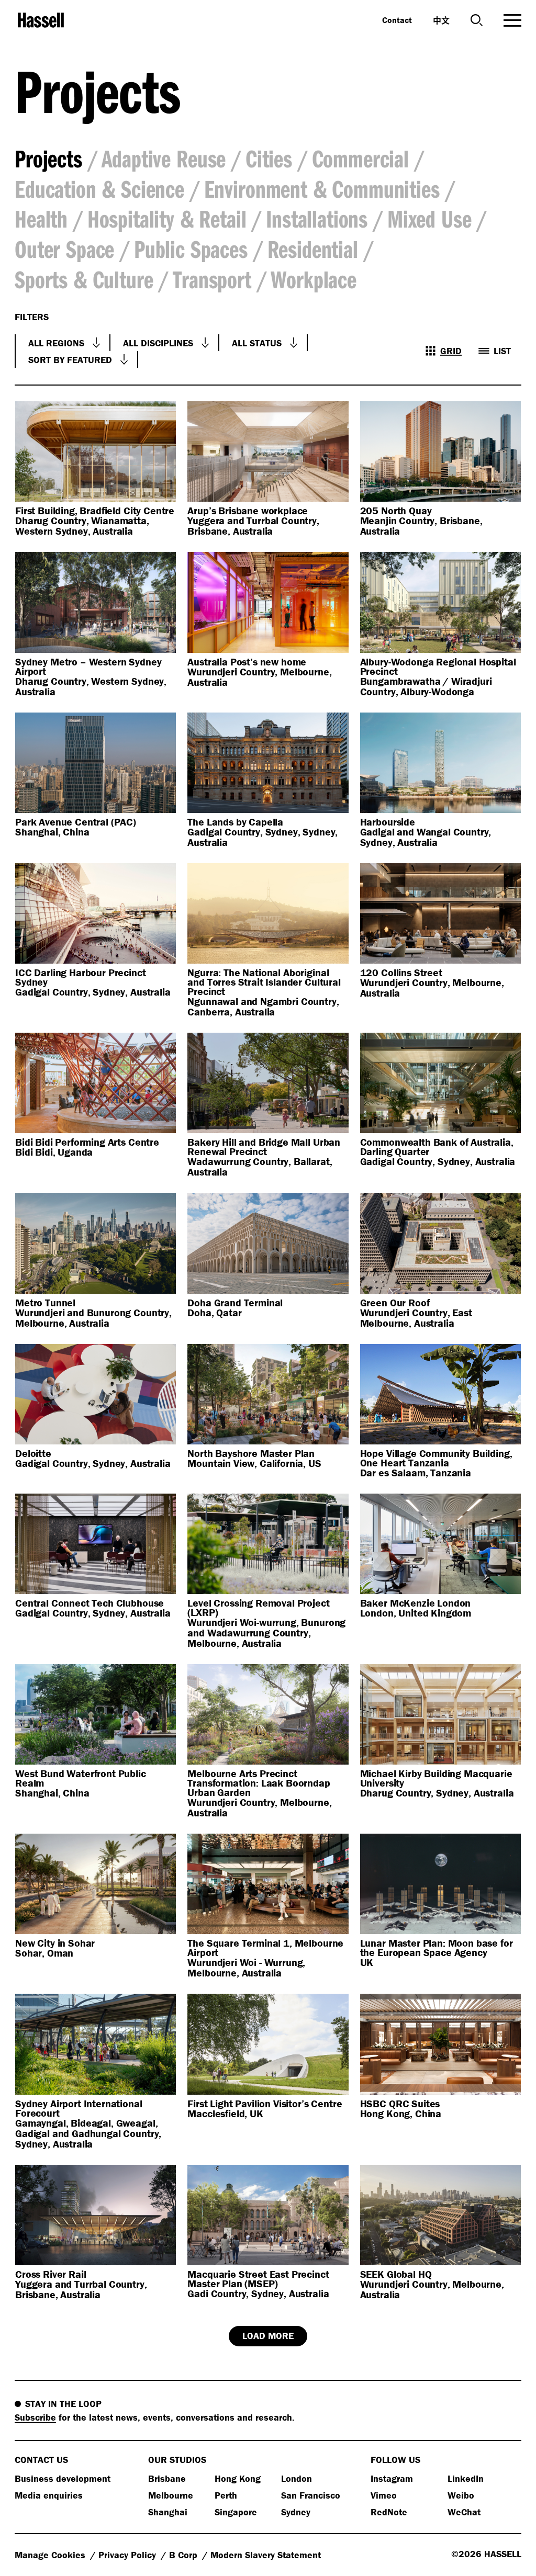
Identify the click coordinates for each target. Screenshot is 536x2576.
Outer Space (64, 249)
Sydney (296, 2512)
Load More (268, 2336)
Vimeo (384, 2495)
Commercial (360, 158)
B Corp (185, 2555)
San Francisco (311, 2495)
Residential (313, 249)
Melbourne (171, 2495)
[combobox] (63, 343)
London (297, 2478)
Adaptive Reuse (164, 158)
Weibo (461, 2495)
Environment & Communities (322, 189)
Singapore (236, 2512)
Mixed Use (429, 218)
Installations (317, 218)
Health (41, 218)
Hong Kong (238, 2478)
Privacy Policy (129, 2555)
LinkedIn (466, 2478)
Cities (269, 158)
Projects (48, 158)
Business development (63, 2478)
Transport (212, 279)
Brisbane (167, 2478)
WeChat (464, 2512)
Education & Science (99, 189)
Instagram (392, 2478)
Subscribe (35, 2417)
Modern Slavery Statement (266, 2555)
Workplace (314, 279)
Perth (226, 2495)
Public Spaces (191, 249)
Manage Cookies (51, 2555)
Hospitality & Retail (167, 218)
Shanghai (168, 2512)
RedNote (389, 2512)
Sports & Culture (84, 279)
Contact (397, 20)
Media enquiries (49, 2495)
